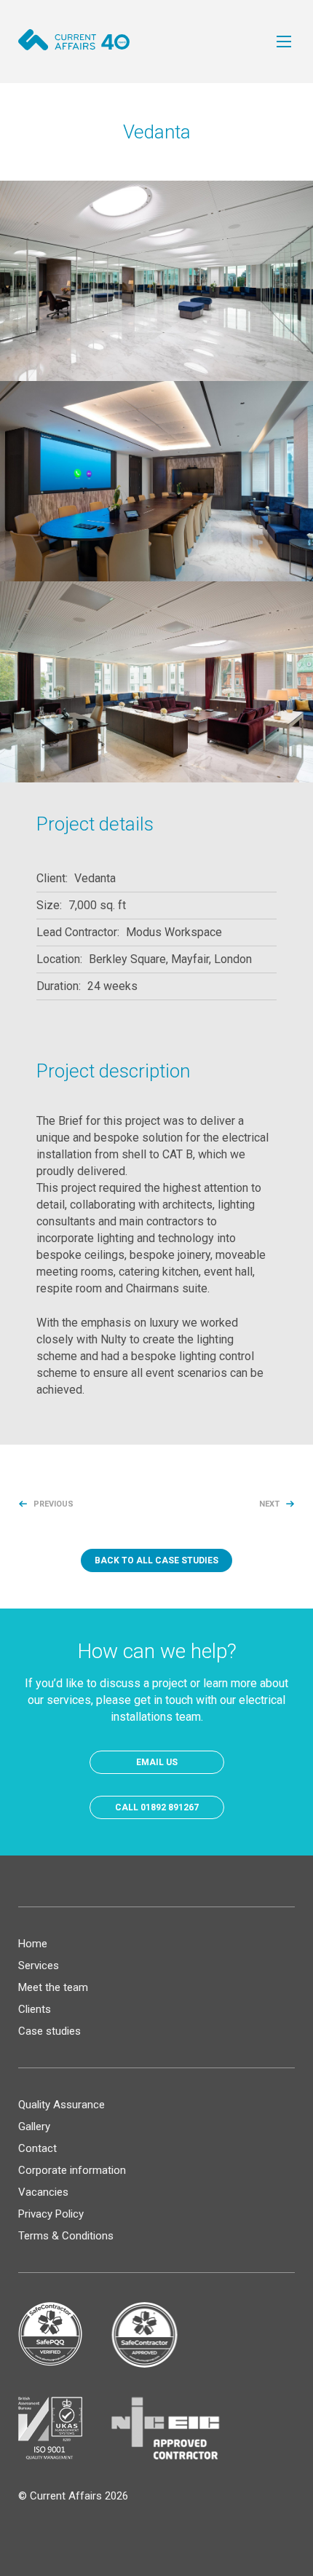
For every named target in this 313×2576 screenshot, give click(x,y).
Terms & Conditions (66, 2236)
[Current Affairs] (74, 40)
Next (269, 1504)
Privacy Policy (51, 2214)
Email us (157, 1762)
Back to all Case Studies (156, 1560)
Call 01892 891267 (157, 1807)
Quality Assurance (62, 2105)
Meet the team (53, 1987)
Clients (35, 2009)
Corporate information (72, 2170)
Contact (37, 2148)
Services (39, 1966)
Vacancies (43, 2192)
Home (33, 1944)
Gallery (34, 2127)
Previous (54, 1504)
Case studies (49, 2031)
